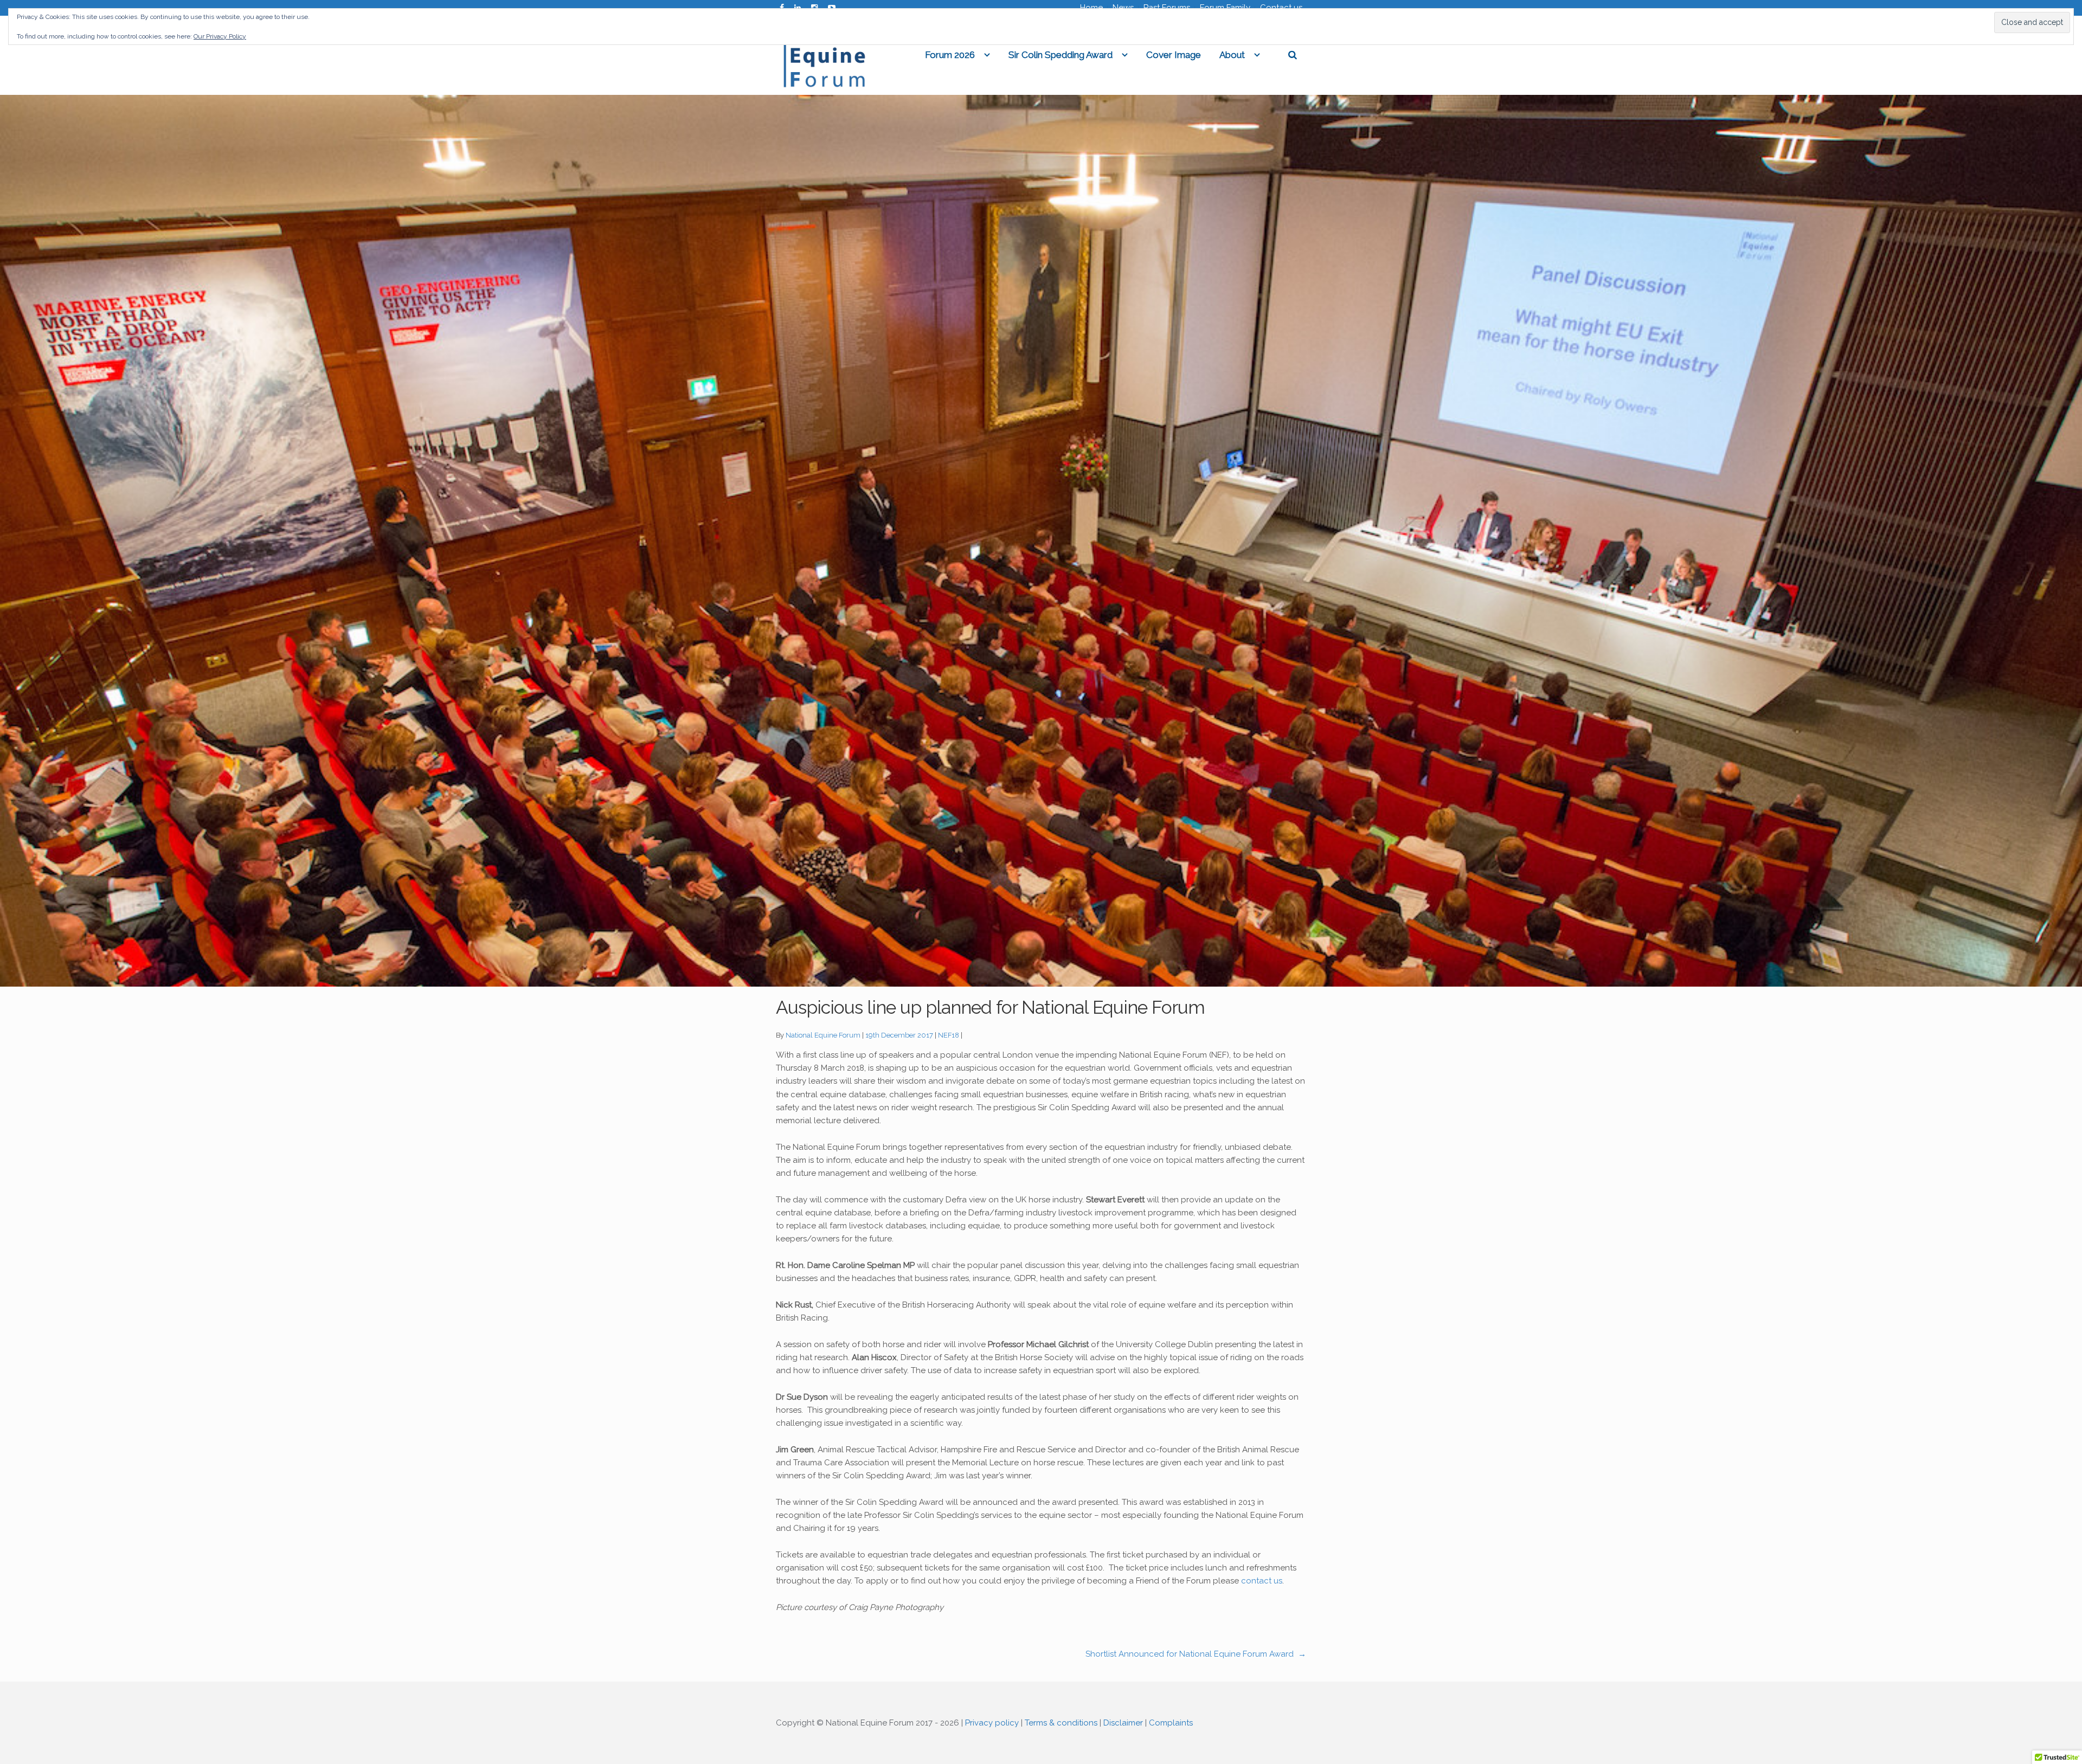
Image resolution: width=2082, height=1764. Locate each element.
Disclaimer (1123, 1723)
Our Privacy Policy (220, 36)
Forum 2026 (950, 55)
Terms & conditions (1061, 1723)
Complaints (1171, 1723)
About (1232, 55)
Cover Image (1174, 55)
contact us (1262, 1581)
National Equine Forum (823, 1035)
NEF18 (949, 1035)
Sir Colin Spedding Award (1061, 55)
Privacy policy (992, 1723)
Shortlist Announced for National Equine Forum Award (1196, 1654)
